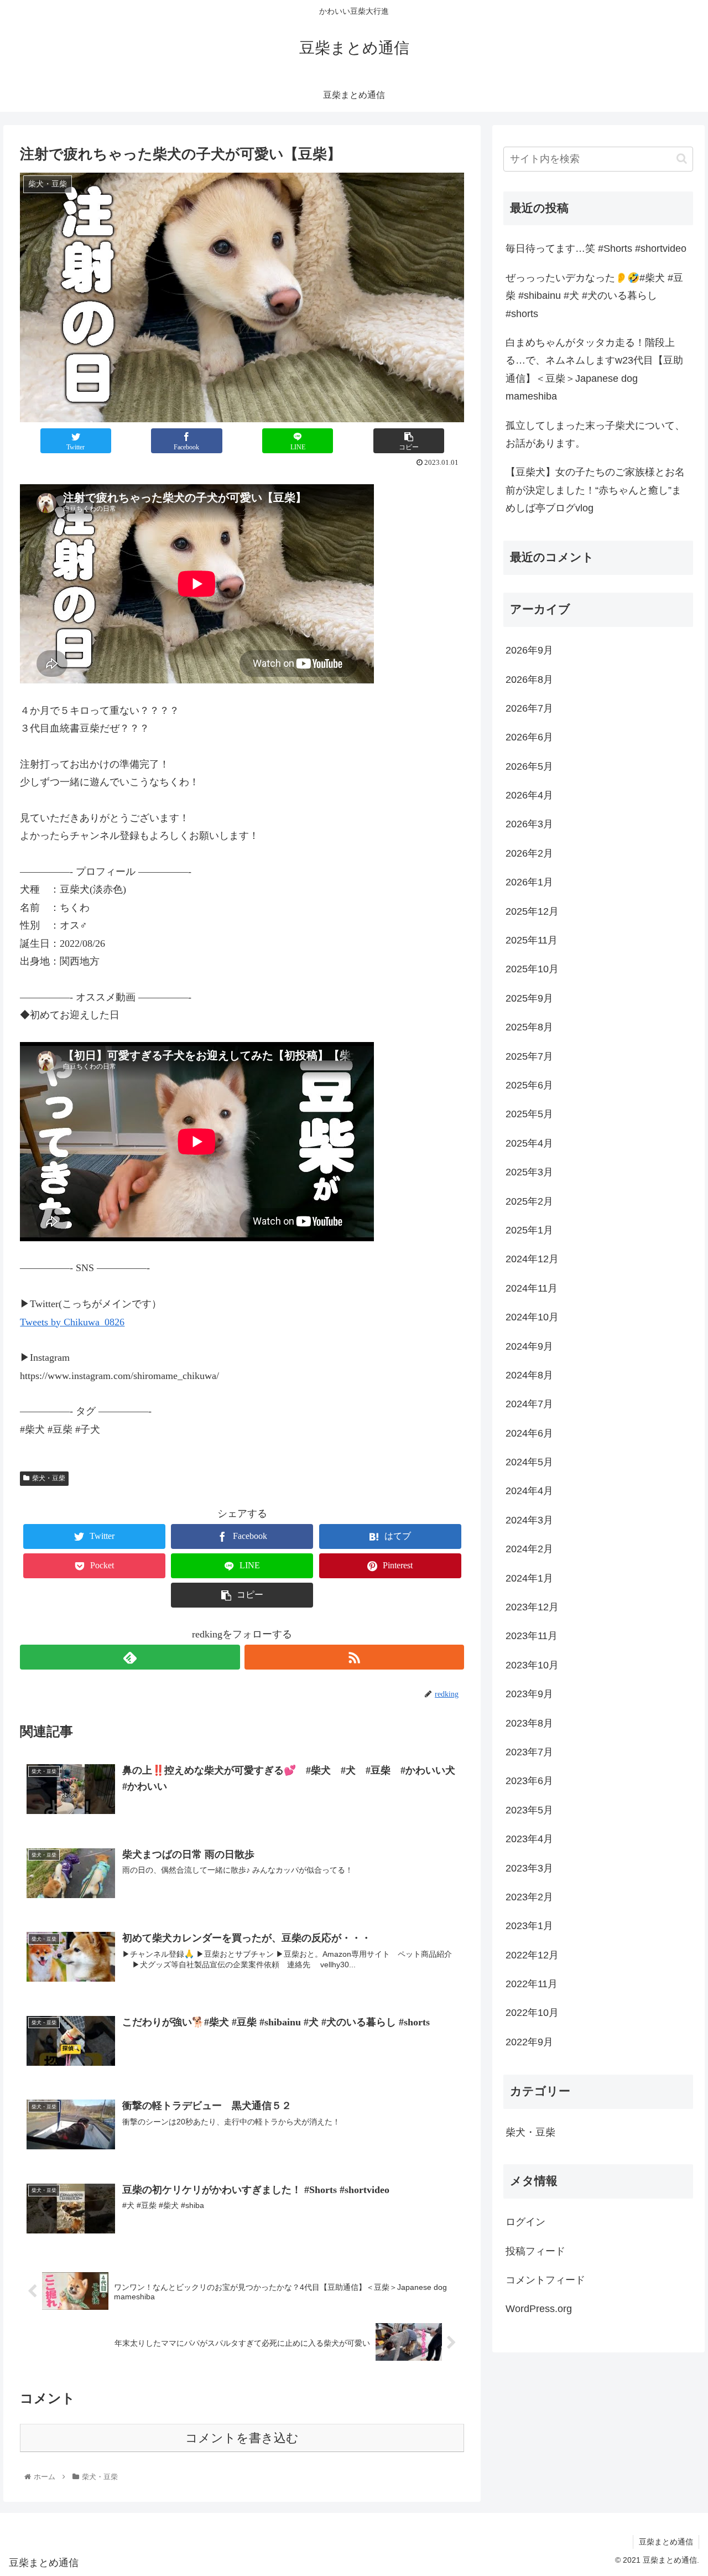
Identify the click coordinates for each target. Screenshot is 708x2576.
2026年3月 (529, 824)
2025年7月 (529, 1056)
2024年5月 (529, 1462)
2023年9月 (529, 1694)
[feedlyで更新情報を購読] (130, 1657)
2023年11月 (532, 1636)
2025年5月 (529, 1114)
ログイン (525, 2222)
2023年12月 (532, 1607)
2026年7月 (529, 708)
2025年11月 (532, 940)
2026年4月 (529, 795)
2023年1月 (529, 1926)
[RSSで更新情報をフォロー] (354, 1657)
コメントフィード (545, 2280)
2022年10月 (532, 2013)
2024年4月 (529, 1491)
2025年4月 (529, 1143)
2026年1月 (529, 882)
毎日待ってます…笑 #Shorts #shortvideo (596, 248)
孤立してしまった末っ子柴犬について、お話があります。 (595, 434)
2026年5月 (529, 766)
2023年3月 (529, 1868)
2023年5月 (529, 1810)
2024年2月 (529, 1549)
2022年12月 (532, 1955)
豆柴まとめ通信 (666, 2542)
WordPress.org (539, 2309)
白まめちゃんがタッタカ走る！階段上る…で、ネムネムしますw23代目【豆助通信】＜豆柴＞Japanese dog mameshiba (594, 369)
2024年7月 (529, 1404)
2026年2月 (529, 853)
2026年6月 (529, 737)
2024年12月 (532, 1259)
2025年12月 (532, 911)
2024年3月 (529, 1520)
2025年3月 (529, 1172)
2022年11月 (532, 1984)
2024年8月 (529, 1375)
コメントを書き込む (242, 2438)
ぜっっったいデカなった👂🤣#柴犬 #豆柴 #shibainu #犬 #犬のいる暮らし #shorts (594, 296)
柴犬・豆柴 (49, 1478)
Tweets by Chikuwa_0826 (72, 1322)
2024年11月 (532, 1288)
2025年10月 (532, 969)
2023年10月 (532, 1665)
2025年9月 (529, 998)
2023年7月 (529, 1752)
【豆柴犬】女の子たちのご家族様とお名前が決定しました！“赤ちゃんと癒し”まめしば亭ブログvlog (595, 490)
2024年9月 (529, 1346)
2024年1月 (529, 1578)
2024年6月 (529, 1433)
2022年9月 (529, 2042)
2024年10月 (532, 1317)
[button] (682, 159)
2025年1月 (529, 1230)
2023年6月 (529, 1781)
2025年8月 (529, 1027)
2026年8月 (529, 680)
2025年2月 (529, 1201)
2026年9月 (529, 650)
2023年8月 (529, 1723)
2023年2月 (529, 1897)
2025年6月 (529, 1085)
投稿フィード (535, 2251)
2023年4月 (529, 1839)
